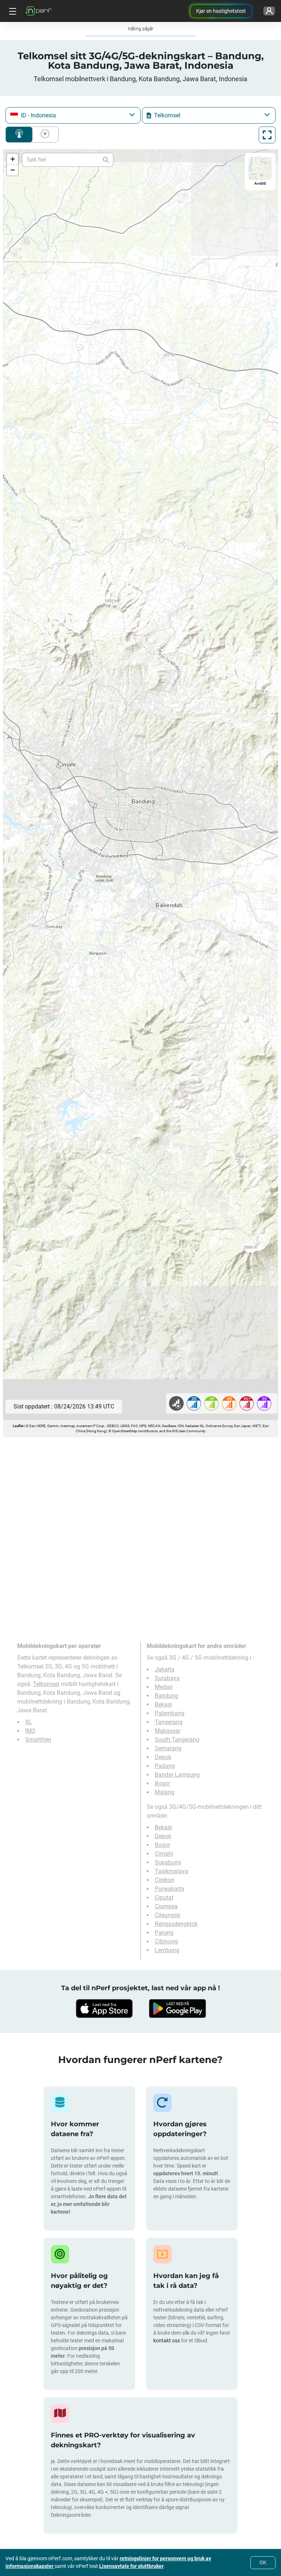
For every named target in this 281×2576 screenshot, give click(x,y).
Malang (165, 1792)
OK (263, 2562)
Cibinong (166, 1941)
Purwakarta (170, 1889)
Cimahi (164, 1854)
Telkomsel (46, 1684)
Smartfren (38, 1740)
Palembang (170, 1713)
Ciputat (164, 1898)
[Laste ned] (104, 2009)
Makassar (168, 1731)
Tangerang (169, 1722)
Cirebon (165, 1880)
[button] (12, 159)
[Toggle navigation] (12, 11)
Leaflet (18, 1426)
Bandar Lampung (177, 1775)
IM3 (30, 1731)
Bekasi (163, 1704)
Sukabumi (168, 1862)
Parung (164, 1933)
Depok (163, 1757)
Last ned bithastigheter (44, 135)
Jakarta (165, 1669)
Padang (165, 1766)
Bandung (166, 1696)
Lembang (167, 1950)
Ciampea (166, 1906)
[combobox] (73, 115)
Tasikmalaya (171, 1871)
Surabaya (167, 1678)
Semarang (168, 1748)
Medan (164, 1687)
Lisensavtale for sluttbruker (131, 2566)
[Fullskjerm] (267, 135)
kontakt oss (167, 2341)
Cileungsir (168, 1915)
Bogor (162, 1783)
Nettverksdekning (19, 135)
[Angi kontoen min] (269, 11)
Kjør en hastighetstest (221, 11)
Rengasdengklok (176, 1924)
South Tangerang (177, 1740)
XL (29, 1722)
